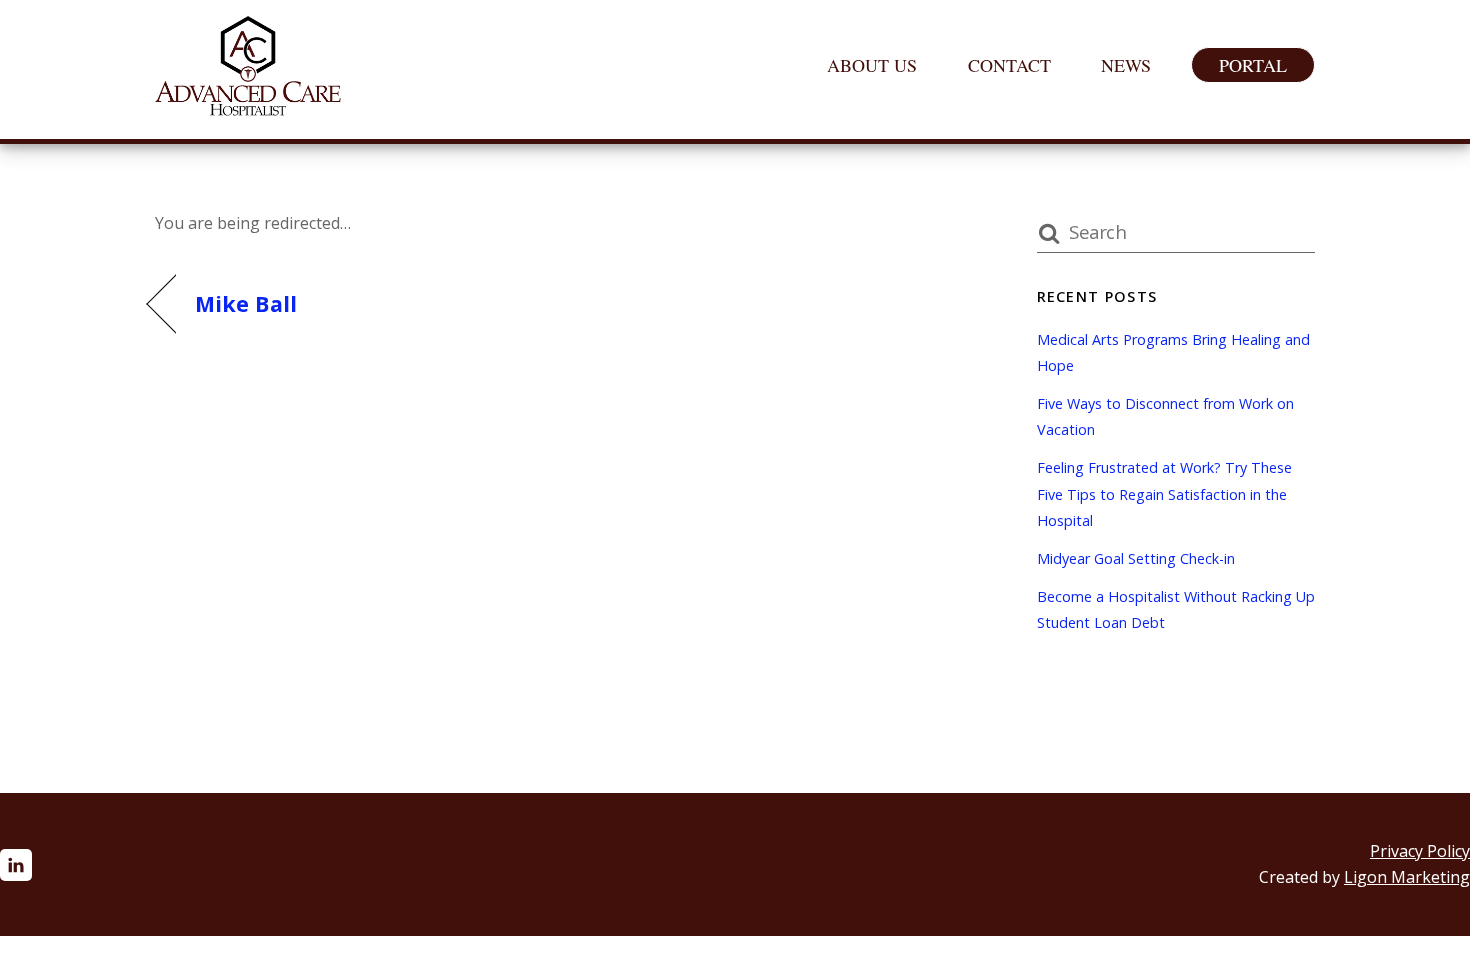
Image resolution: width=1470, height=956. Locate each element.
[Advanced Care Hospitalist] (248, 104)
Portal (1253, 65)
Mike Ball (246, 304)
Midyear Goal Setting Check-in (1136, 558)
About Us (872, 65)
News (1126, 65)
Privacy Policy (1420, 851)
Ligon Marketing (1407, 877)
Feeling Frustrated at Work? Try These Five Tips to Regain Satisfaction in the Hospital (1164, 494)
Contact (1009, 65)
